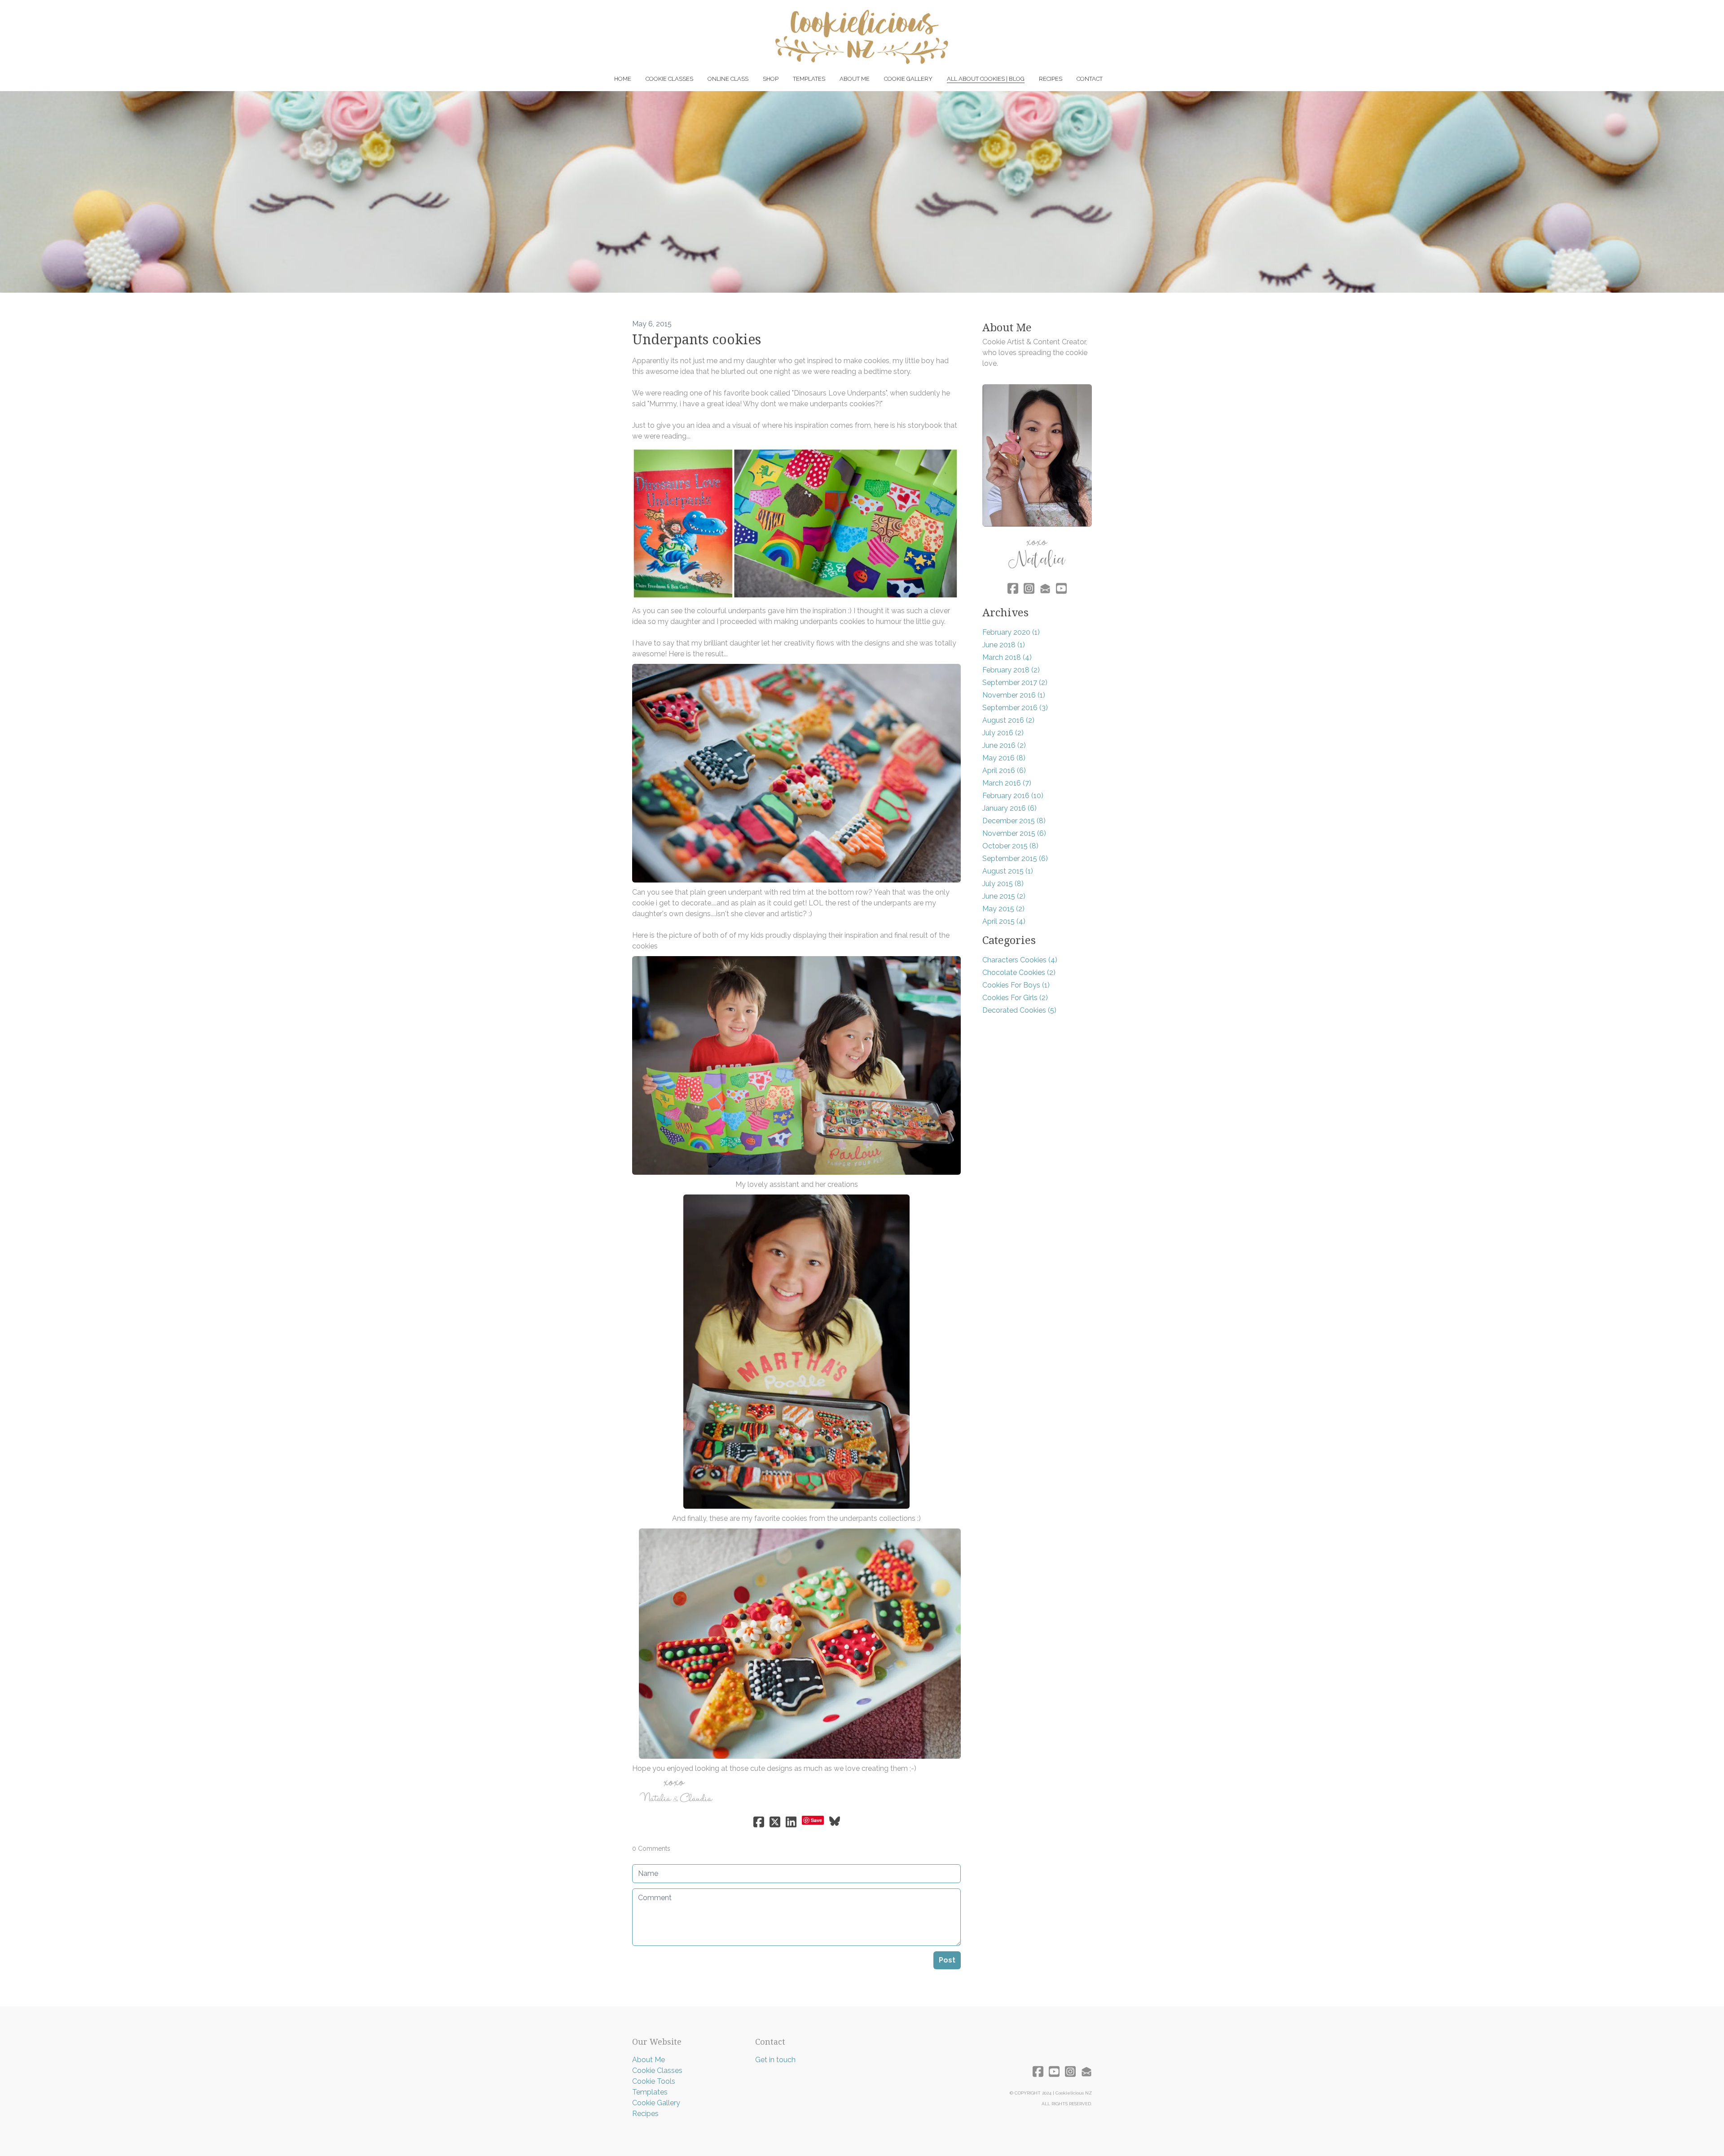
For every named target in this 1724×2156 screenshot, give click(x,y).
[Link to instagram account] (1029, 588)
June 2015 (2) (1004, 896)
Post (947, 1960)
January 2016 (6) (1009, 808)
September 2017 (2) (1015, 683)
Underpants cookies (697, 340)
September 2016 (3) (1015, 708)
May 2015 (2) (1003, 909)
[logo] (862, 37)
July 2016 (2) (1003, 733)
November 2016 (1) (1014, 695)
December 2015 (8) (1014, 821)
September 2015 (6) (1015, 858)
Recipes (645, 2114)
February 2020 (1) (1011, 632)
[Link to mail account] (1045, 588)
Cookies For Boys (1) (1016, 985)
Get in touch (775, 2060)
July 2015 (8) (1003, 884)
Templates (650, 2092)
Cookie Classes (657, 2070)
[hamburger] (593, 14)
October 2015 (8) (1010, 846)
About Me (649, 2060)
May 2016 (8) (1004, 758)
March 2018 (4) (1007, 657)
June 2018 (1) (1004, 645)
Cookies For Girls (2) (1015, 998)
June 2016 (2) (1004, 745)
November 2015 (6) (1014, 833)
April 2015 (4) (1004, 921)
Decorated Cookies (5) (1019, 1010)
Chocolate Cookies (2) (1019, 973)
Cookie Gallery (656, 2103)
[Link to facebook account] (1013, 588)
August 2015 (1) (1008, 871)
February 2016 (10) (1013, 796)
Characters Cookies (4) (1020, 960)
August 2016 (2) (1008, 720)
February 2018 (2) (1011, 670)
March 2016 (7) (1007, 783)
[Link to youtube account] (1061, 588)
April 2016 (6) (1004, 771)
